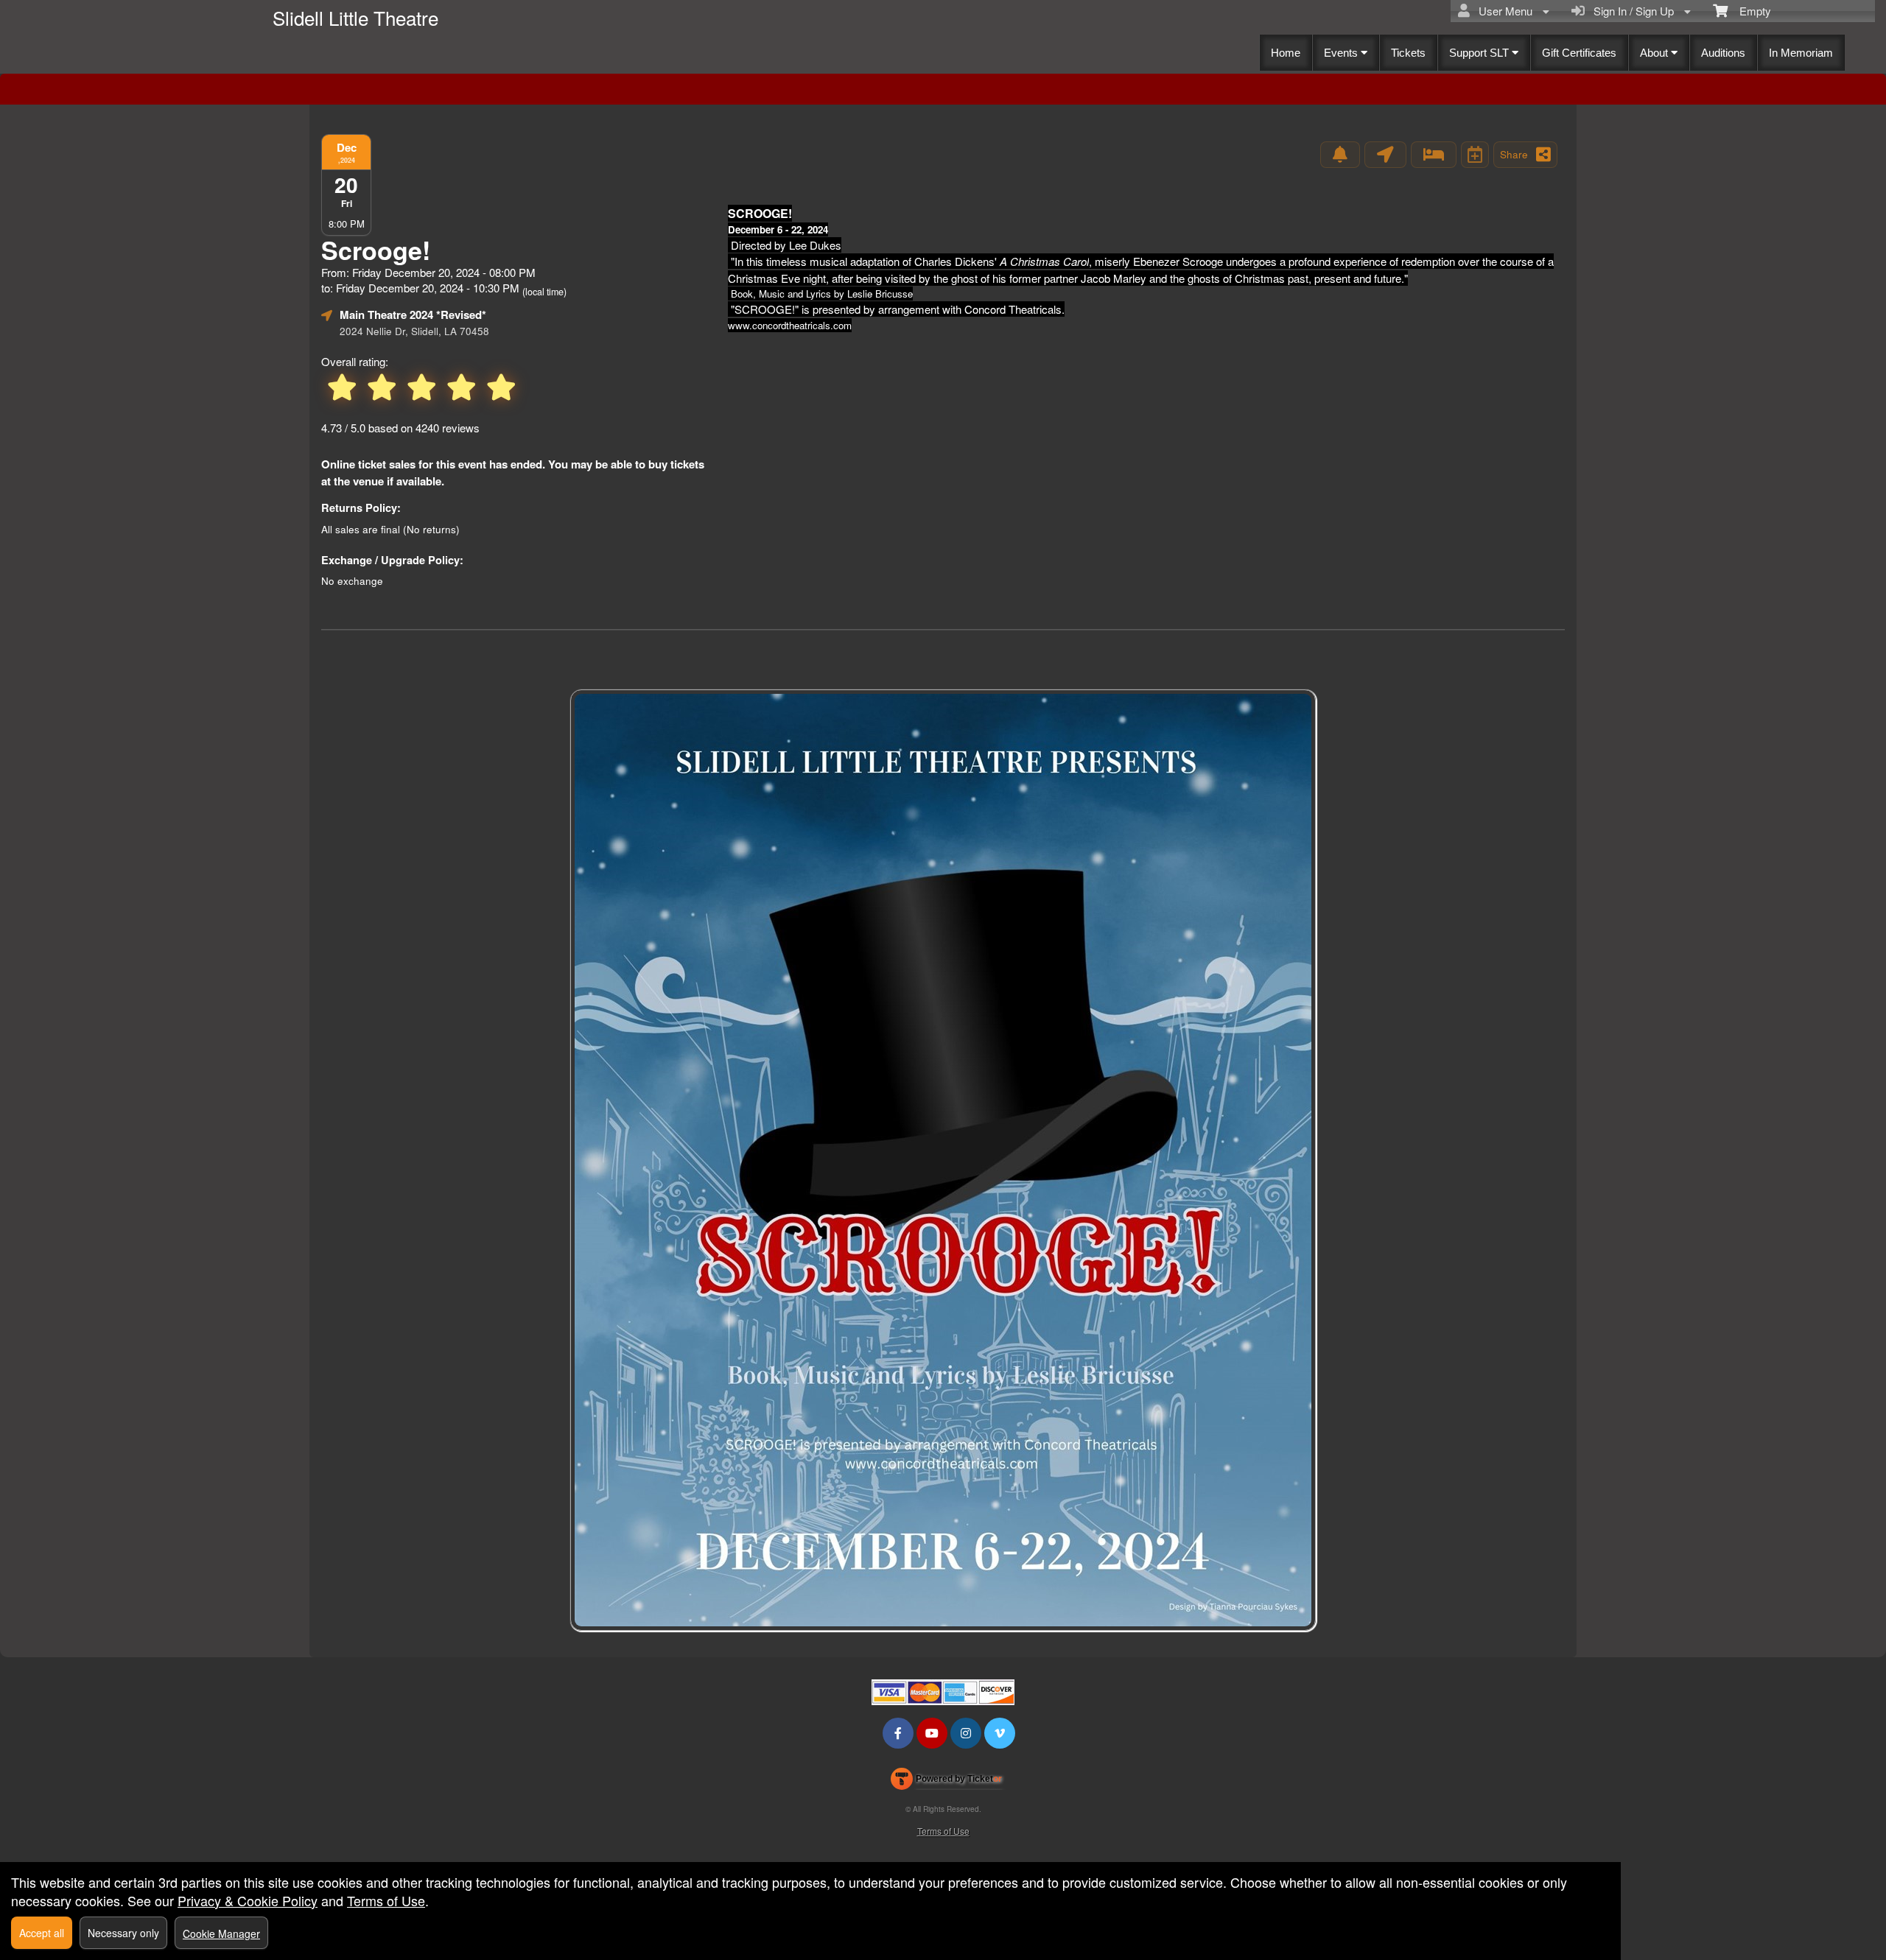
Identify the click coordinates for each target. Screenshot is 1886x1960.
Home (1286, 53)
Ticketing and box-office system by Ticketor (946, 1782)
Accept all (42, 1933)
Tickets (1408, 53)
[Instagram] (966, 1733)
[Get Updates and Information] (1340, 155)
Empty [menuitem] (1749, 11)
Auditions (1723, 53)
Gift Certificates (1579, 53)
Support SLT (1480, 53)
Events (1342, 53)
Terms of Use (943, 1831)
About (1655, 53)
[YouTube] (932, 1733)
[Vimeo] (1000, 1733)
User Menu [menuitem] (1503, 11)
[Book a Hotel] (1434, 155)
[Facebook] (898, 1733)
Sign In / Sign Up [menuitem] (1631, 11)
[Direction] (1385, 155)
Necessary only (123, 1933)
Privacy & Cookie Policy (248, 1900)
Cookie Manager (221, 1933)
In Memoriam (1801, 53)
